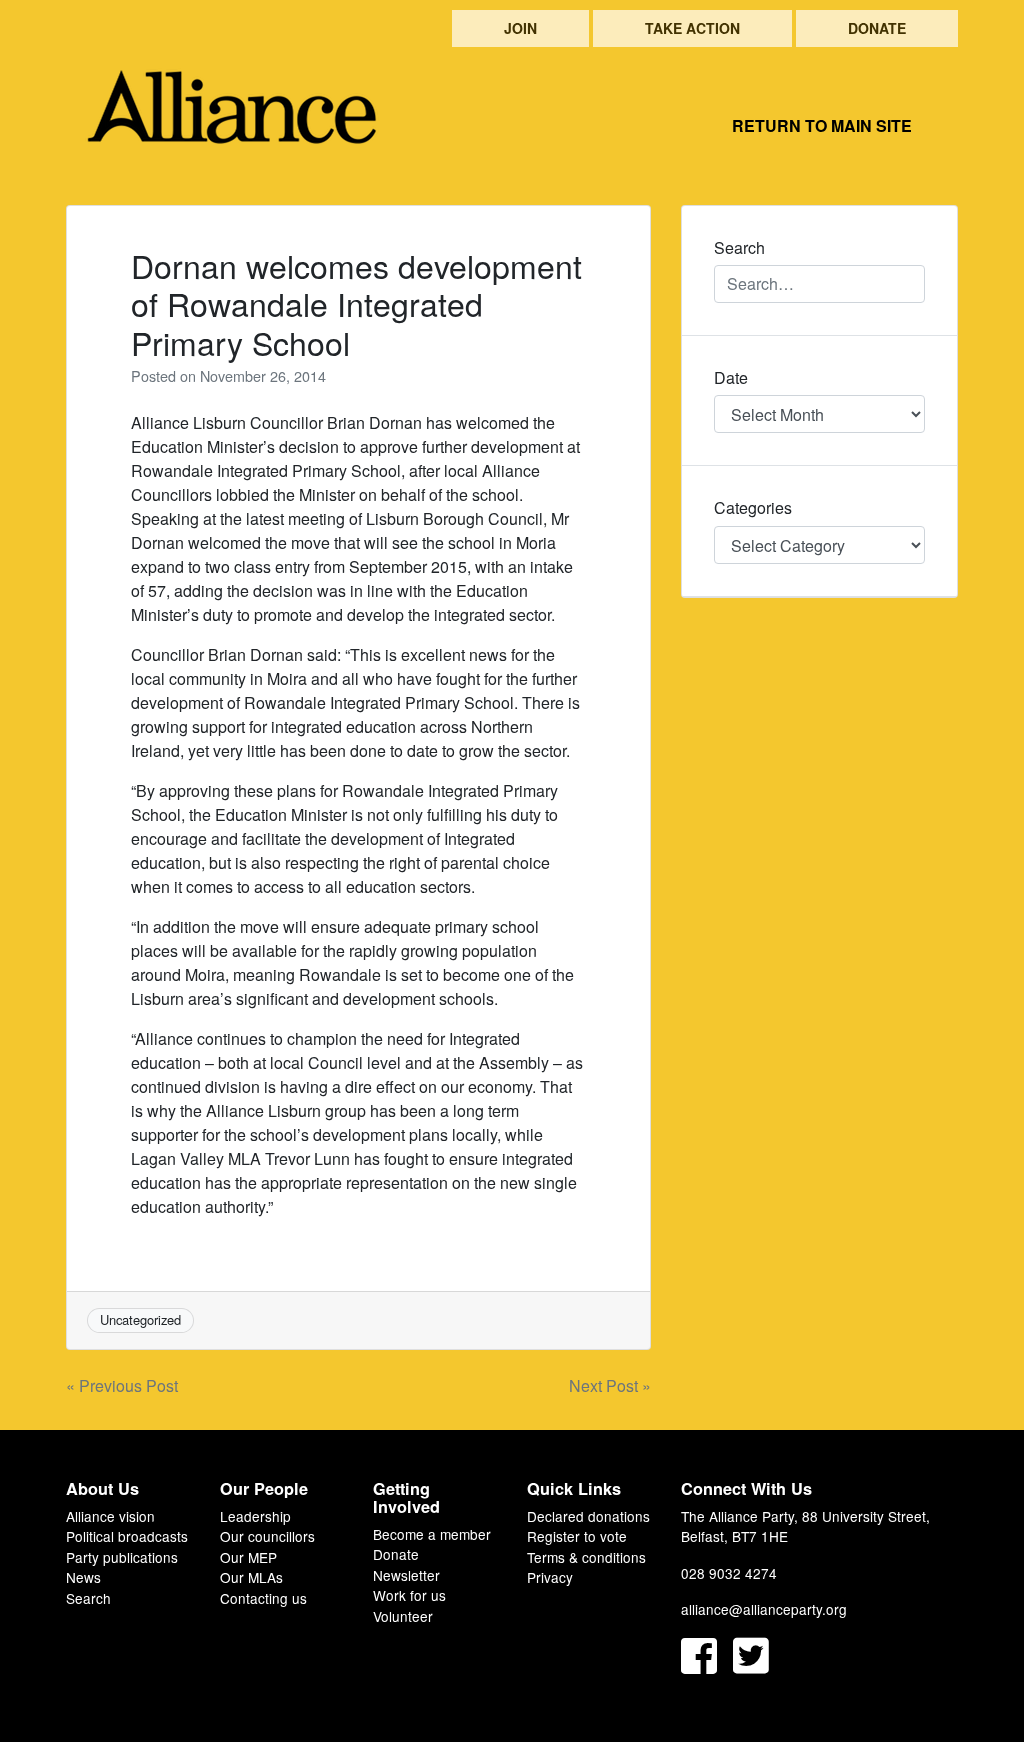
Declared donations (588, 1516)
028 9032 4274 (729, 1573)
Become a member (432, 1534)
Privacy (550, 1577)
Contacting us (263, 1598)
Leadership (255, 1516)
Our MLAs (251, 1577)
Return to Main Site (822, 125)
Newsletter (406, 1575)
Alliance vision (110, 1516)
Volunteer (403, 1616)
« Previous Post (122, 1385)
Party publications (122, 1557)
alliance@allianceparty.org (764, 1609)
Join (520, 28)
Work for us (409, 1595)
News (83, 1577)
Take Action (692, 28)
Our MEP (248, 1557)
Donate (877, 28)
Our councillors (267, 1536)
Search (88, 1598)
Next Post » (610, 1385)
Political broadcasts (127, 1536)
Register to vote (577, 1536)
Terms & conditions (586, 1557)
